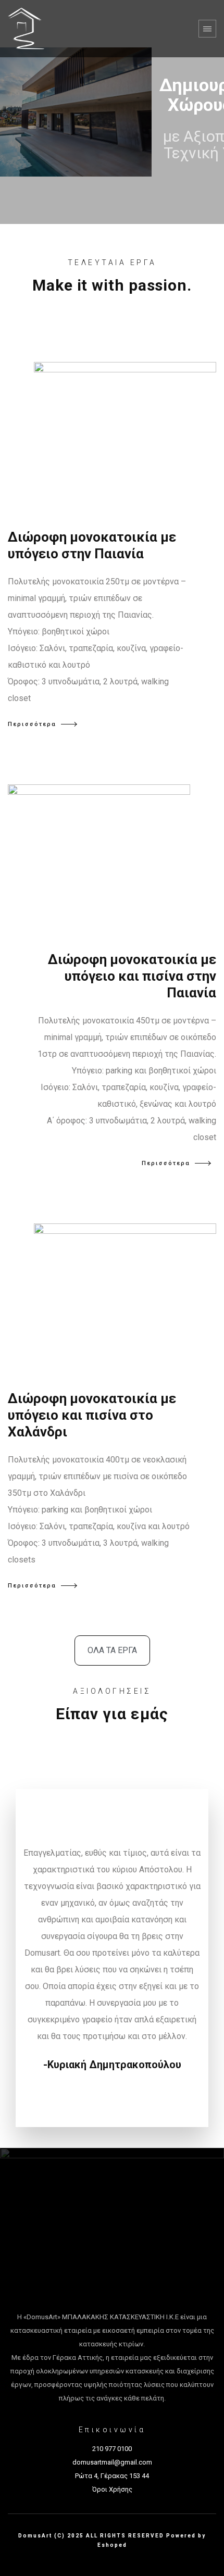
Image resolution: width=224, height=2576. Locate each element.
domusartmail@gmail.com (112, 2462)
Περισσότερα (32, 724)
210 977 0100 (112, 2449)
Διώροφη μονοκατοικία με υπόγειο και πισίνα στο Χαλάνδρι (92, 1415)
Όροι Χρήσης (112, 2489)
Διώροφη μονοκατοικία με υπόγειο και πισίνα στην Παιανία (132, 976)
